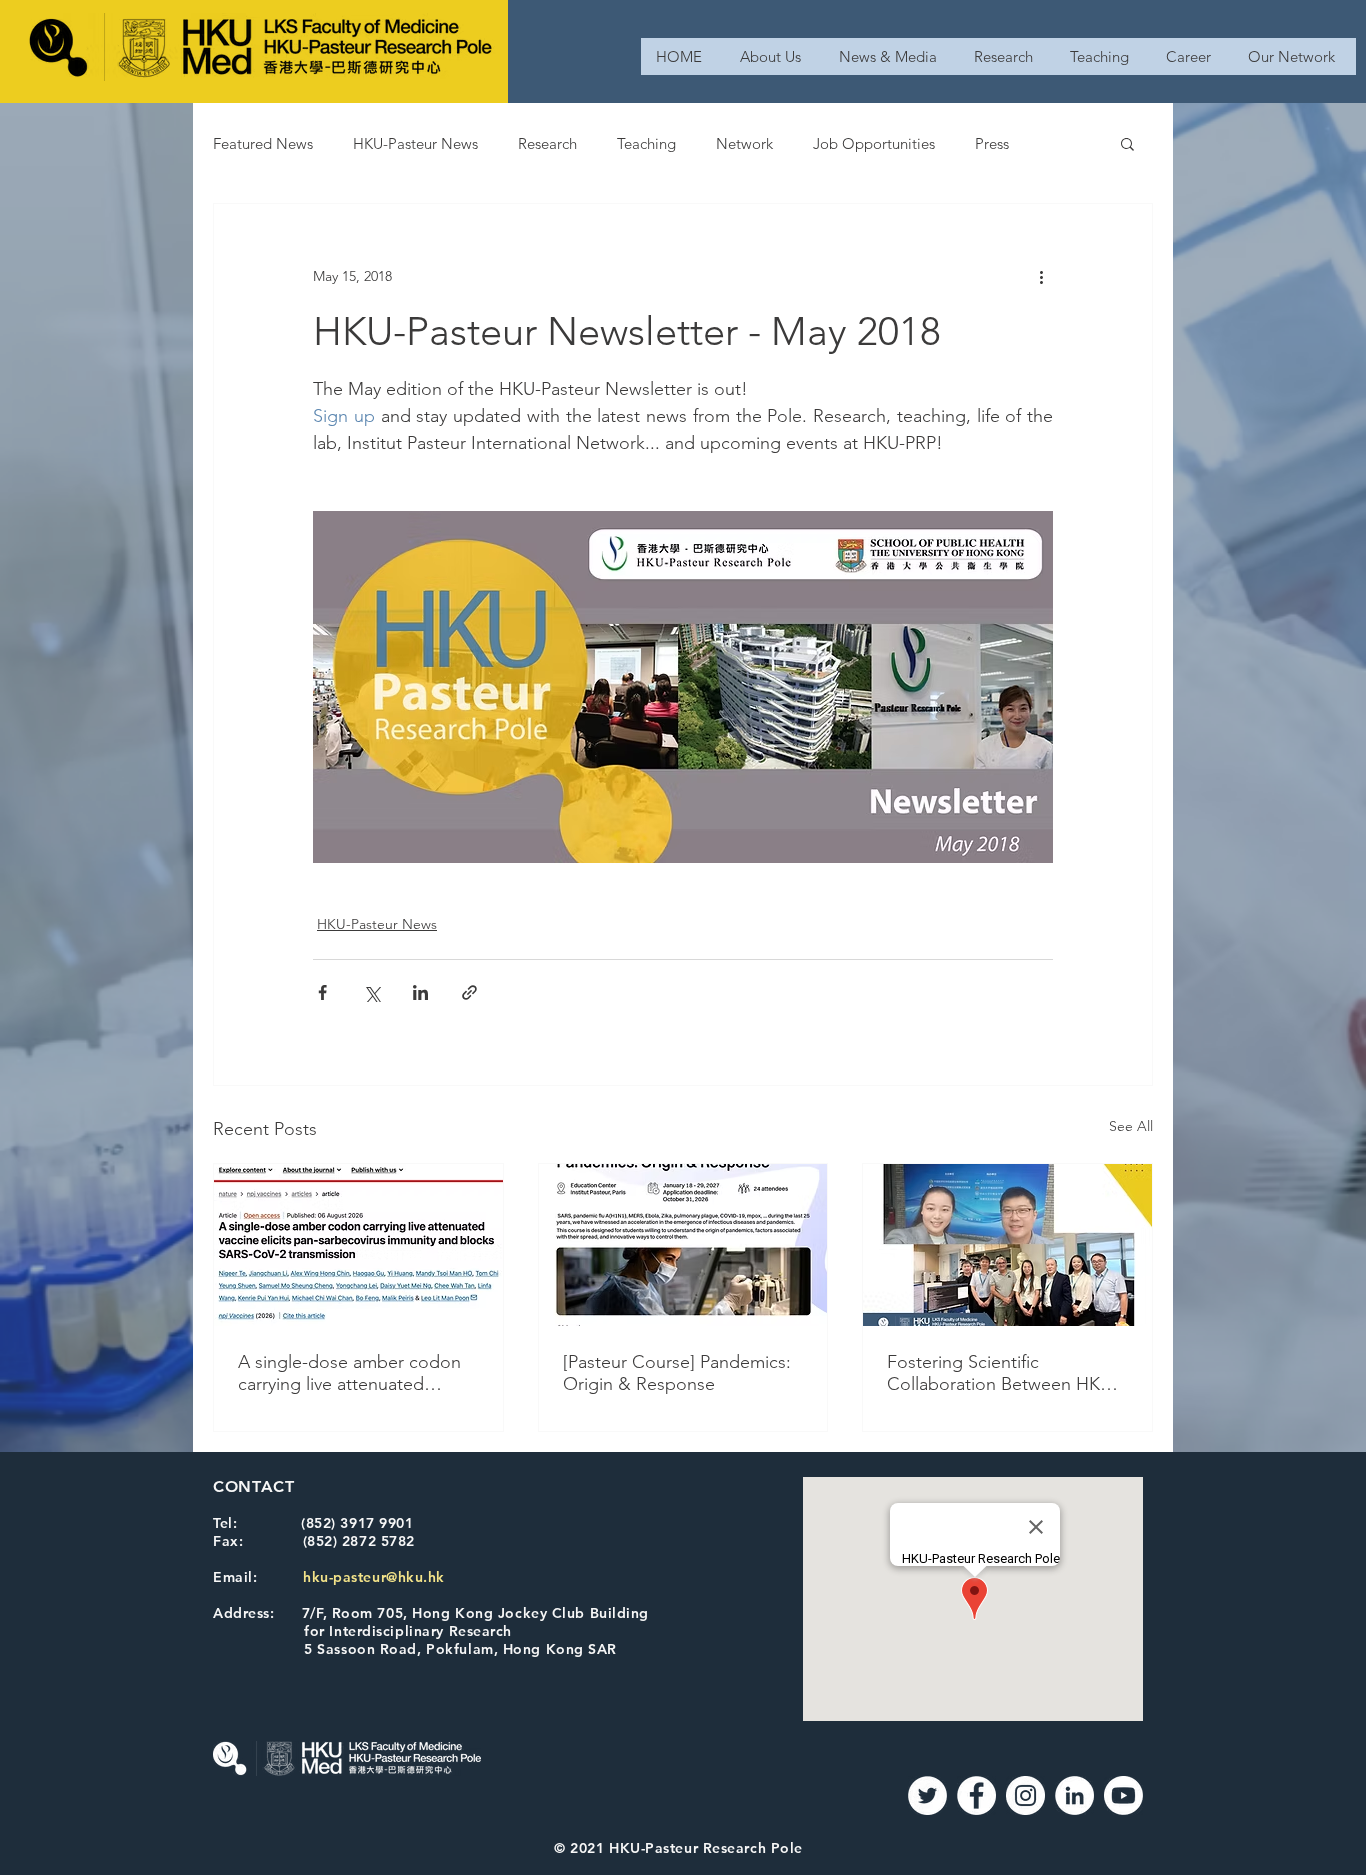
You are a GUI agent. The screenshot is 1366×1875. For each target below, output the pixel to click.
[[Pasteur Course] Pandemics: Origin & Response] (683, 1245)
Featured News (263, 143)
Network (744, 143)
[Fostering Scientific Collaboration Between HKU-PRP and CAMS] (1007, 1245)
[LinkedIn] (1074, 1795)
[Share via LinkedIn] (420, 992)
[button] (1127, 143)
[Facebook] (976, 1795)
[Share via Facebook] (322, 992)
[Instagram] (1025, 1795)
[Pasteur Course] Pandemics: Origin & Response (677, 1373)
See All (1131, 1126)
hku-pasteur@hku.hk (374, 1577)
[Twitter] (927, 1795)
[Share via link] (469, 992)
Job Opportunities (874, 143)
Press (992, 143)
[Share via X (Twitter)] (371, 992)
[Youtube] (1123, 1795)
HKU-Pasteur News (415, 143)
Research (547, 143)
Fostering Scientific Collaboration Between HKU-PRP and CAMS (1002, 1373)
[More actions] (1041, 276)
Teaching (646, 143)
